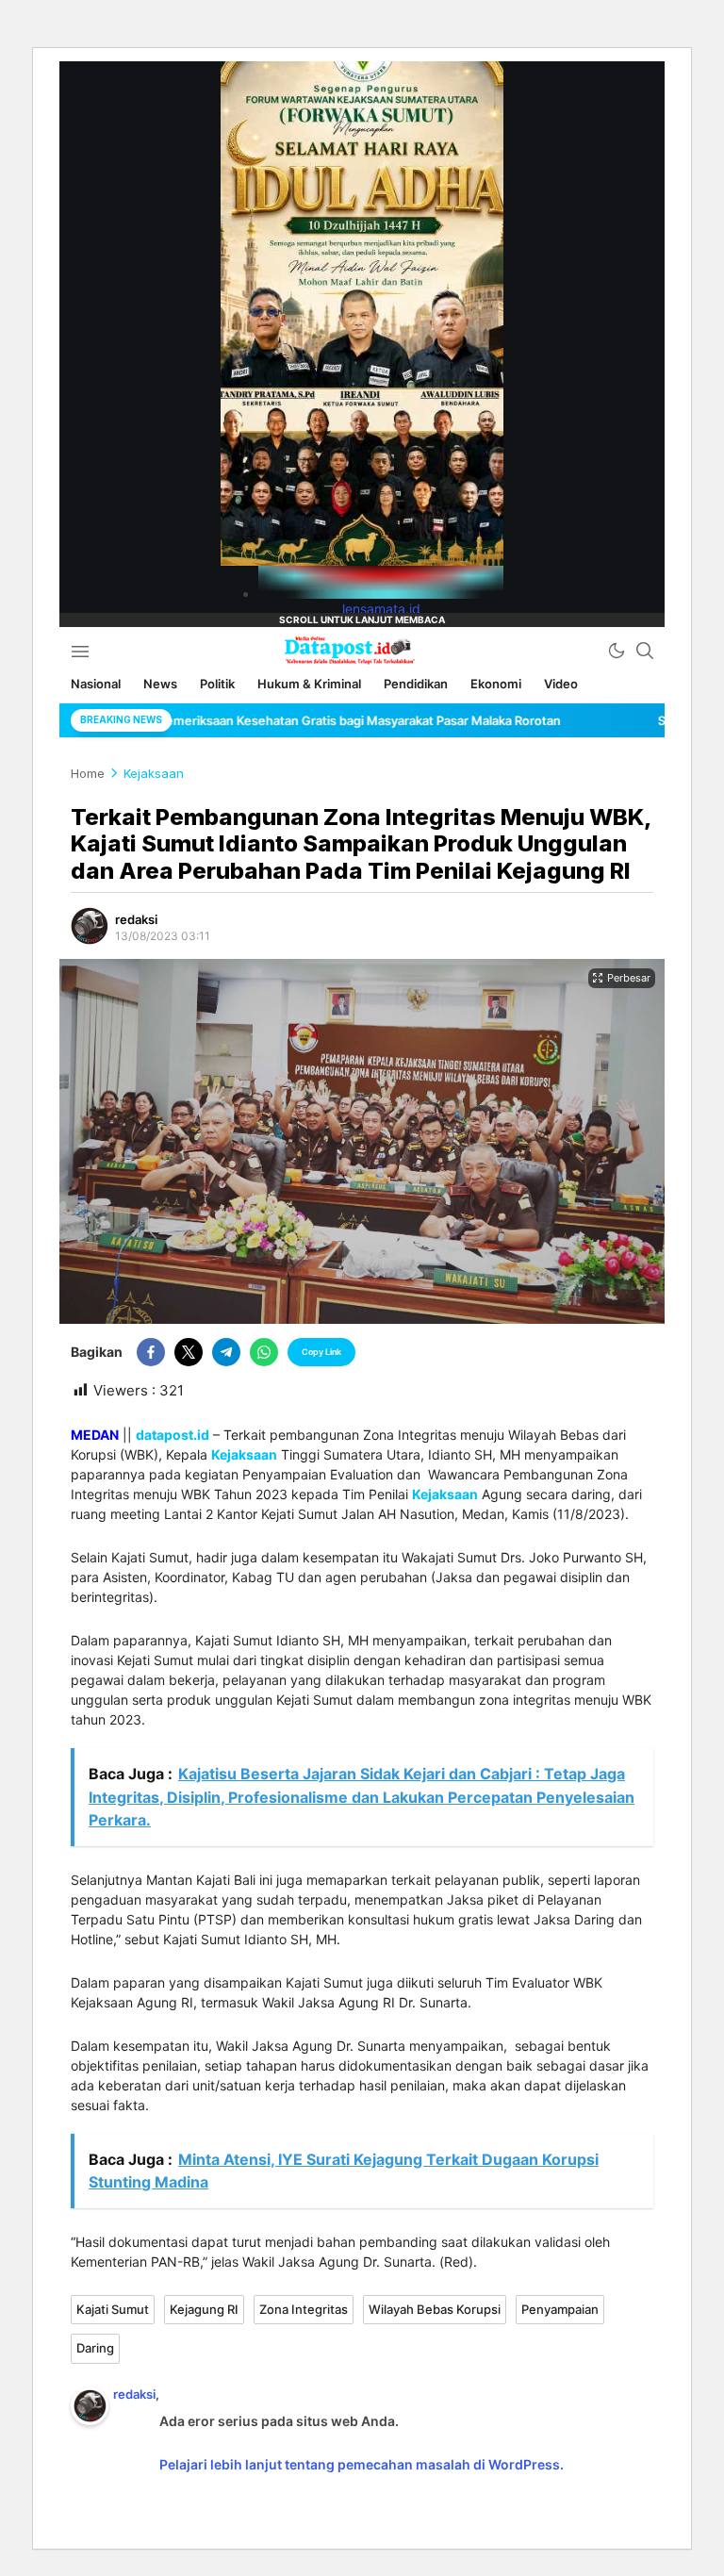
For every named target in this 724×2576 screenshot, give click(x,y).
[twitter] (189, 1352)
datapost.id (173, 1435)
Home (88, 773)
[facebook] (151, 1352)
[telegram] (226, 1352)
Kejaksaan (154, 773)
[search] (645, 651)
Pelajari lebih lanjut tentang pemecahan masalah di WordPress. (362, 2464)
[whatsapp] (264, 1352)
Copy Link (321, 1352)
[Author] (90, 926)
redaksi (136, 919)
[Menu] (80, 651)
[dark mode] (617, 651)
